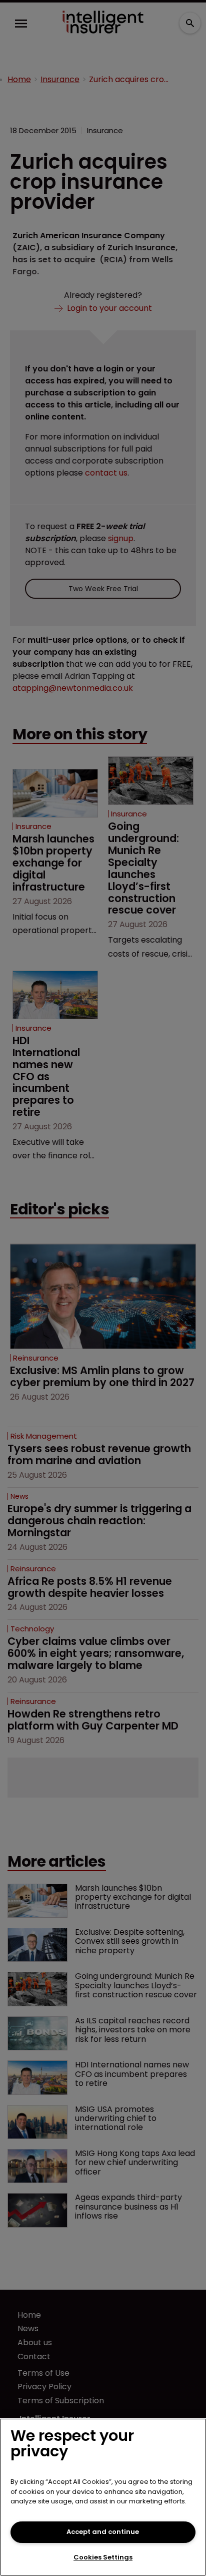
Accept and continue (103, 2532)
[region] (103, 2497)
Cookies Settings (103, 2557)
